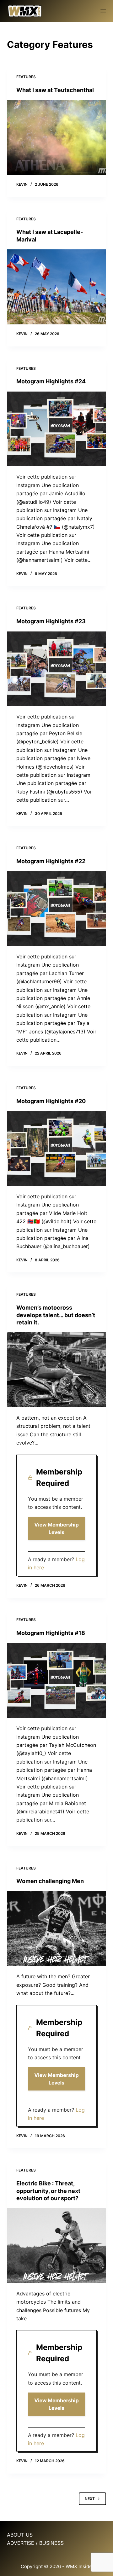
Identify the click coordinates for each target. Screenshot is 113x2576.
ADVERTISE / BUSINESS (35, 2543)
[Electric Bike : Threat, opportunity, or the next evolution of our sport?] (57, 2246)
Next (90, 2499)
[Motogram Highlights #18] (57, 1681)
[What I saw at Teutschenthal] (57, 137)
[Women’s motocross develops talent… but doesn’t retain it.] (57, 1370)
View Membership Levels (56, 1528)
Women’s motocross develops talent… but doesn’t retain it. (56, 1315)
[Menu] (103, 11)
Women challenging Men (50, 1881)
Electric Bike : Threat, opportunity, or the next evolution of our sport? (48, 2191)
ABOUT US (20, 2535)
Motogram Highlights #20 (51, 1101)
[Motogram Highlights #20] (57, 1148)
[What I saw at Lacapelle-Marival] (57, 287)
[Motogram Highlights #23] (57, 669)
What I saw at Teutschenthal (55, 90)
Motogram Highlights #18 (51, 1633)
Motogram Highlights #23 (51, 621)
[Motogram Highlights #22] (57, 909)
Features (26, 77)
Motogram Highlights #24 (51, 381)
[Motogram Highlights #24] (57, 429)
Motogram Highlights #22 (51, 861)
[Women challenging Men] (57, 1929)
